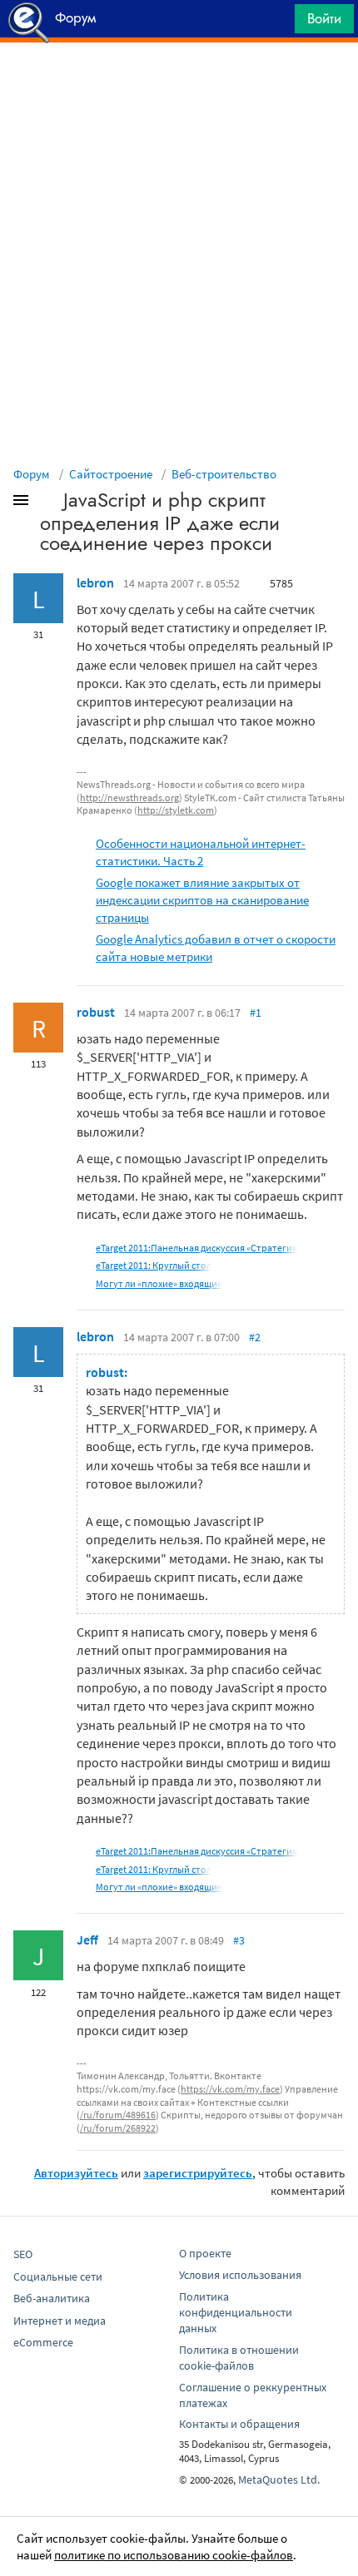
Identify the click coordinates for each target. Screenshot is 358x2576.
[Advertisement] (179, 84)
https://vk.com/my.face (230, 2089)
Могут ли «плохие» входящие (159, 1283)
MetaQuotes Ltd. (279, 2479)
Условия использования (240, 2275)
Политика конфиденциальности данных (236, 2312)
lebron (95, 582)
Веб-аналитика (52, 2298)
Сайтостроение (111, 474)
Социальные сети (58, 2276)
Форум (32, 474)
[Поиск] (276, 23)
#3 (239, 1940)
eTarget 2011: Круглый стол (154, 1265)
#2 (255, 1337)
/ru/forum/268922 (118, 2128)
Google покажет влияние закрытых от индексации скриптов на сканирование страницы (202, 900)
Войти (324, 18)
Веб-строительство (224, 474)
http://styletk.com (176, 810)
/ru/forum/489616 (118, 2115)
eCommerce (43, 2342)
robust (96, 1012)
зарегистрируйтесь (198, 2173)
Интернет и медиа (60, 2321)
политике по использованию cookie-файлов (174, 2555)
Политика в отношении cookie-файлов (239, 2358)
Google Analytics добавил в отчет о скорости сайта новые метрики (216, 948)
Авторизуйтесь (76, 2173)
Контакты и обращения (239, 2424)
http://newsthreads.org (129, 798)
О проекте (205, 2253)
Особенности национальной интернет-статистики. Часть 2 (201, 852)
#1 (256, 1013)
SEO (23, 2254)
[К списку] (48, 503)
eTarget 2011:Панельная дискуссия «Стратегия (196, 1248)
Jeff (87, 1939)
